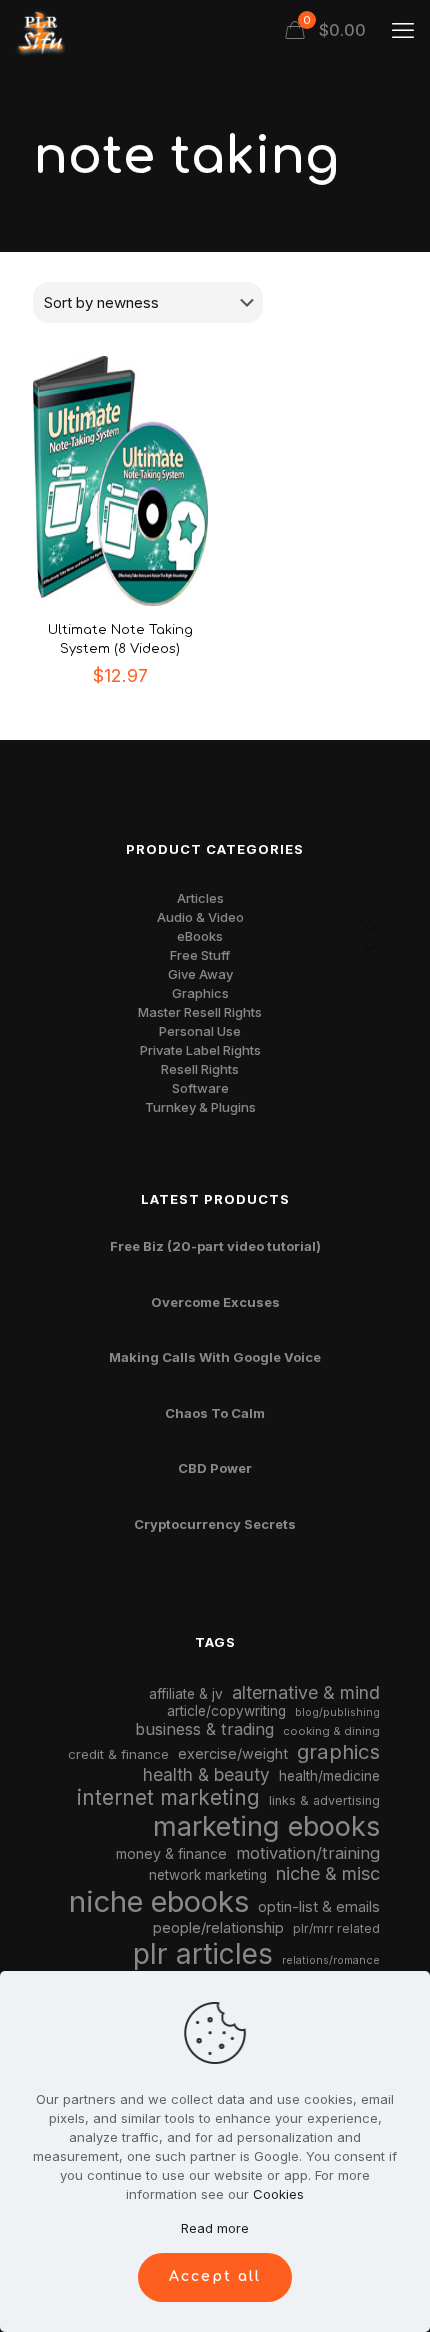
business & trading (204, 1729)
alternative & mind (306, 1692)
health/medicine (329, 1776)
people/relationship (218, 1928)
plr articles (203, 1954)
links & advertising (324, 1800)
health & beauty (206, 1774)
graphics (338, 1751)
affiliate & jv (186, 1694)
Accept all (215, 2276)
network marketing (208, 1875)
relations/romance (331, 1960)
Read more (215, 2228)
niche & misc (328, 1873)
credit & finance (118, 1754)
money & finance (171, 1853)
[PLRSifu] (40, 30)
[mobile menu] (403, 30)
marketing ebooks (266, 1826)
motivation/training (308, 1853)
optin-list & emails (319, 1907)
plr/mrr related (336, 1928)
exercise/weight (233, 1753)
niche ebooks (159, 1901)
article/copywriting (226, 1711)
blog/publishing (337, 1712)
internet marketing (168, 1797)
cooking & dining (331, 1731)
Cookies (278, 2194)
